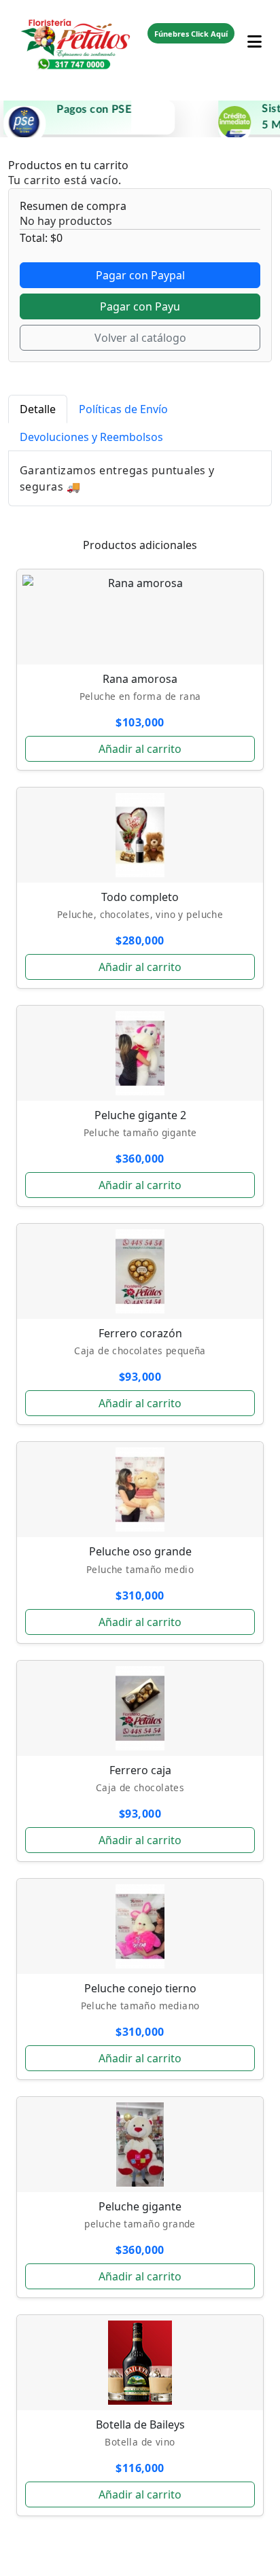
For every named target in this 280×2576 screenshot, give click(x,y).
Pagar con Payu (140, 306)
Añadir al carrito (140, 749)
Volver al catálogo (140, 338)
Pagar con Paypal (140, 275)
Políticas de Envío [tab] (123, 409)
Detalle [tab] (38, 409)
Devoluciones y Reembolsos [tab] (91, 437)
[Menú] (255, 33)
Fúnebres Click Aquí (191, 34)
